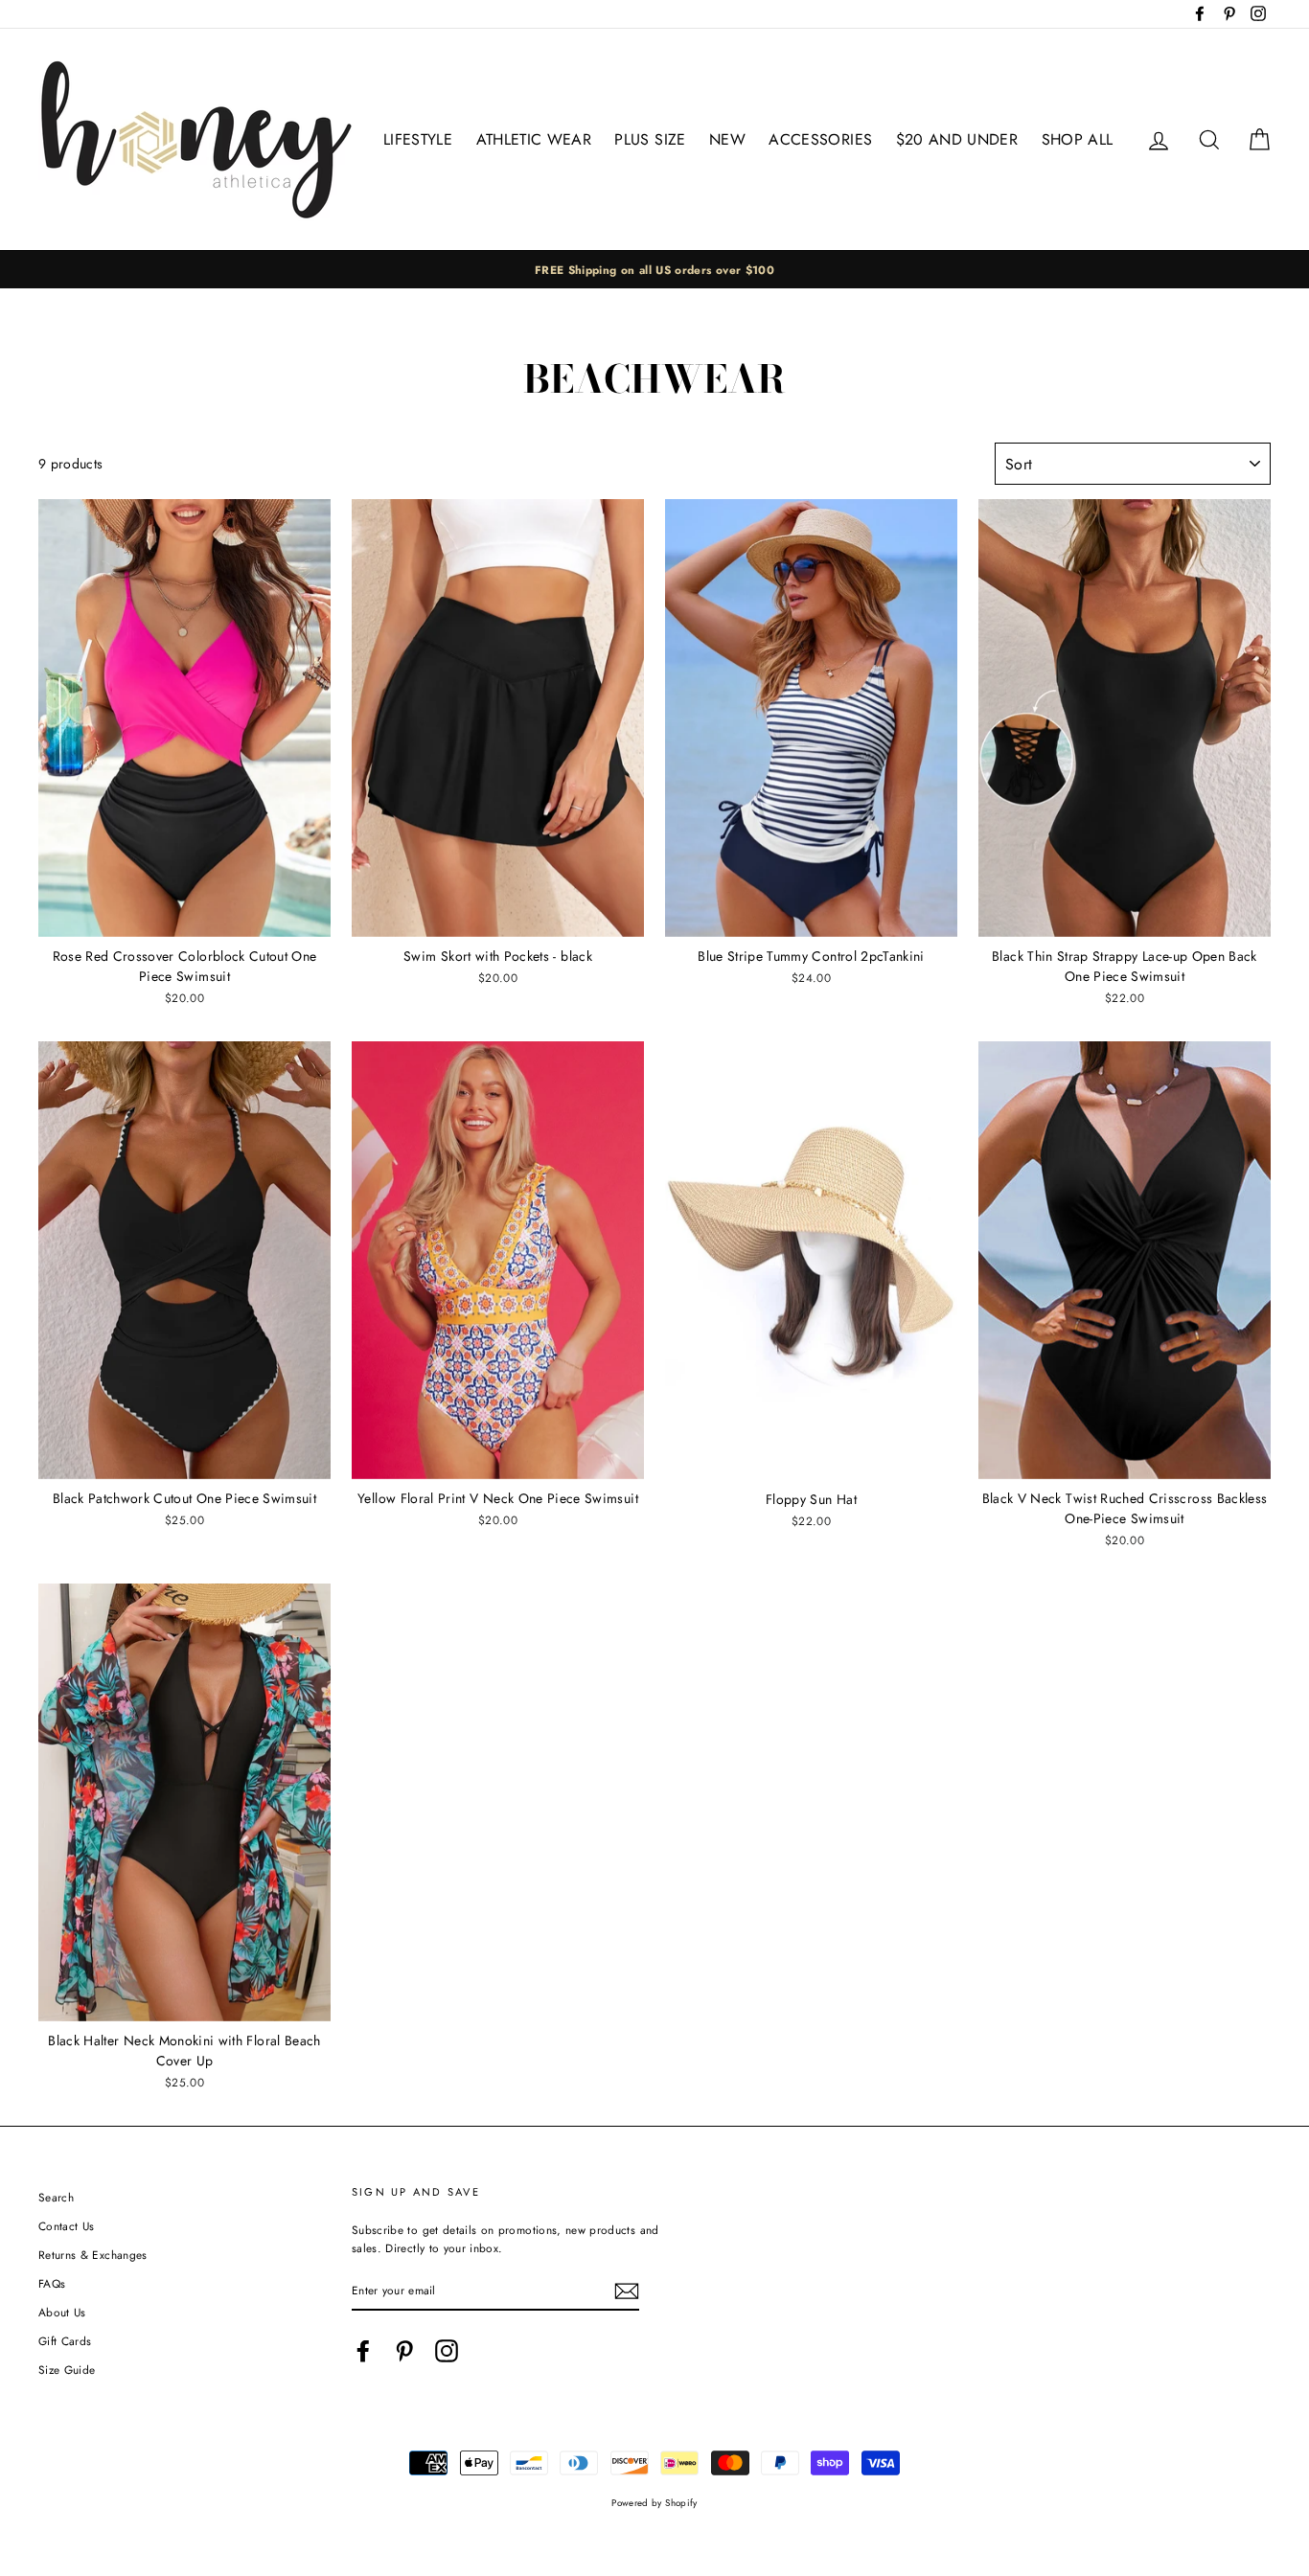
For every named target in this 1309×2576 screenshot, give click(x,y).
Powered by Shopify (654, 2503)
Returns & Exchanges (93, 2255)
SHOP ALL (1078, 139)
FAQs (52, 2283)
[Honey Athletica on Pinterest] (404, 2351)
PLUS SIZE (650, 139)
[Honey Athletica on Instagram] (447, 2351)
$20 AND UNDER (957, 139)
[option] (654, 270)
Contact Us (67, 2226)
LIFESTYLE (418, 139)
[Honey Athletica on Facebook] (363, 2351)
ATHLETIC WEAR (534, 139)
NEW (727, 139)
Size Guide (67, 2370)
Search (56, 2197)
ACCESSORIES (820, 139)
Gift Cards (65, 2341)
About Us (62, 2312)
